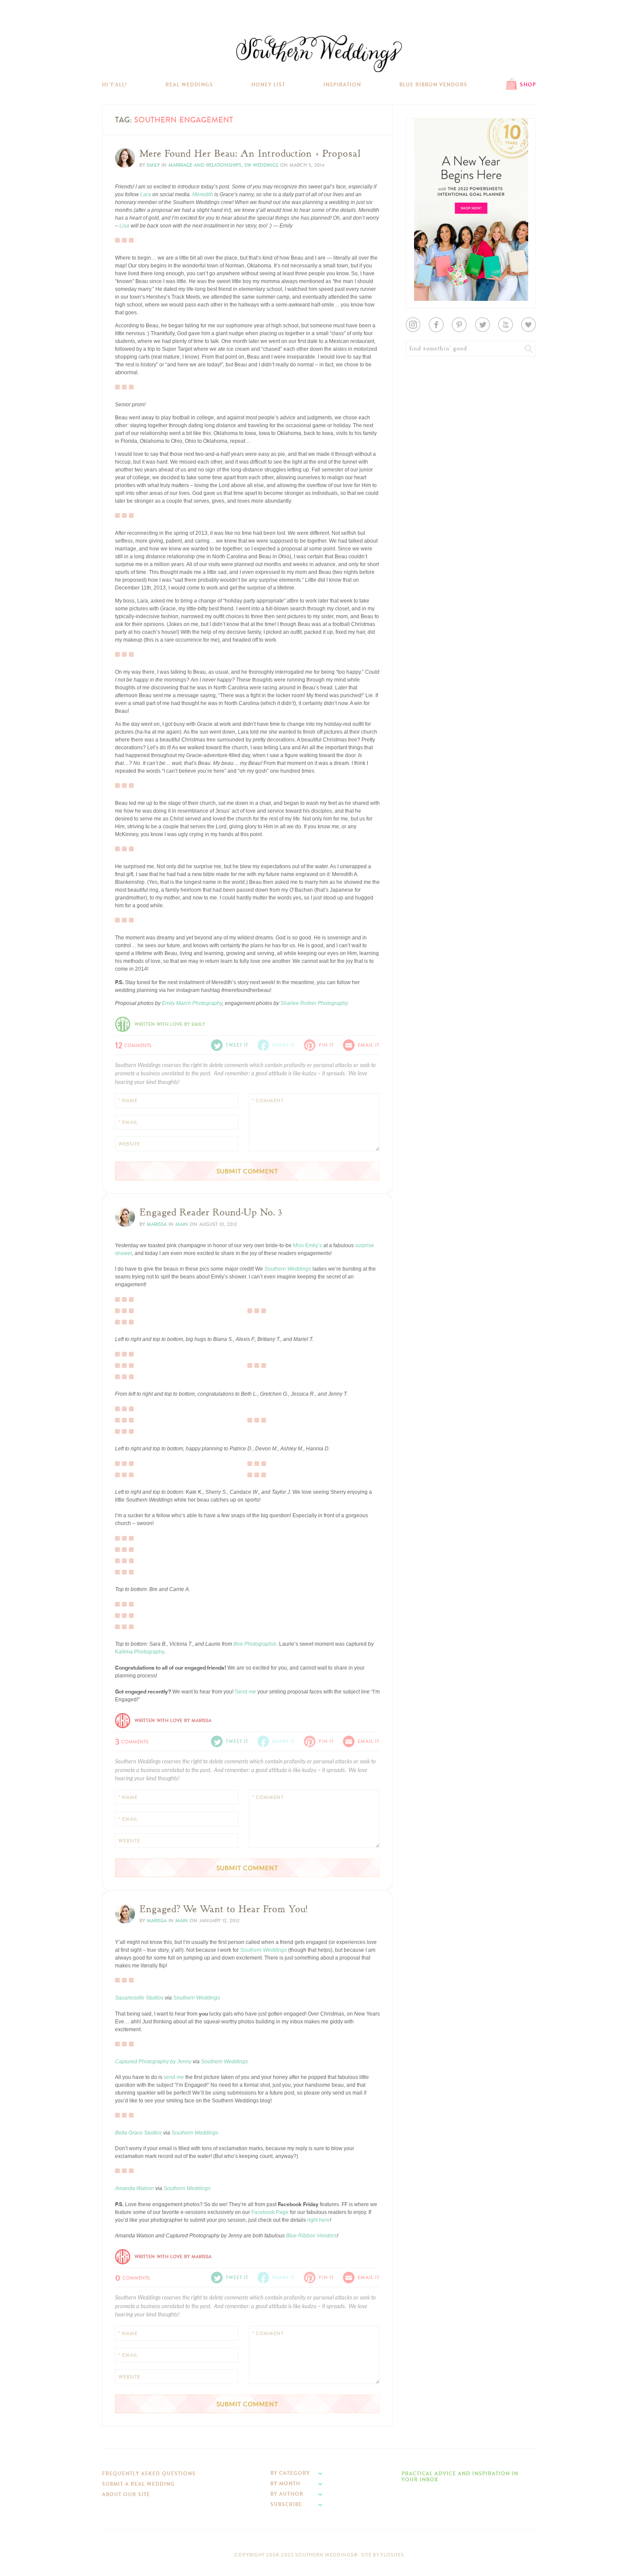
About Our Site (126, 2494)
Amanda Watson (135, 2188)
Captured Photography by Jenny (153, 2062)
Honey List (268, 85)
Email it (369, 1045)
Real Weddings (189, 85)
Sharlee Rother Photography (314, 1003)
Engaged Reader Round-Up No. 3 (211, 1212)
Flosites (392, 2555)
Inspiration (342, 85)
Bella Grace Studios (138, 2133)
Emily (153, 165)
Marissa (157, 1224)
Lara (146, 194)
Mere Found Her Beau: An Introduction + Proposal (250, 154)
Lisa (124, 226)
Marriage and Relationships (205, 165)
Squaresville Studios (139, 1998)
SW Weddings (261, 165)
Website (129, 1144)
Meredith (203, 194)
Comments (133, 1044)
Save (127, 1544)
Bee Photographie (255, 1644)
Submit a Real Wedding (138, 2484)
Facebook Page (270, 2212)
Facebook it (134, 1301)
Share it (284, 1045)
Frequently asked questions (149, 2474)
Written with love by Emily (170, 1024)
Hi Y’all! (115, 85)
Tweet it (237, 1045)
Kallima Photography (140, 1652)
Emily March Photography (192, 1003)
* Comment (268, 1101)
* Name (128, 1101)
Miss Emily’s (307, 1245)
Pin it (326, 1045)
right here (319, 2220)
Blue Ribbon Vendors (433, 85)
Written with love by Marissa (173, 1721)
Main (182, 1224)
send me (174, 2077)
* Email (128, 1122)
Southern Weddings (319, 54)
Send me (246, 1692)
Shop (528, 85)
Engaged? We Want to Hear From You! (224, 1909)
